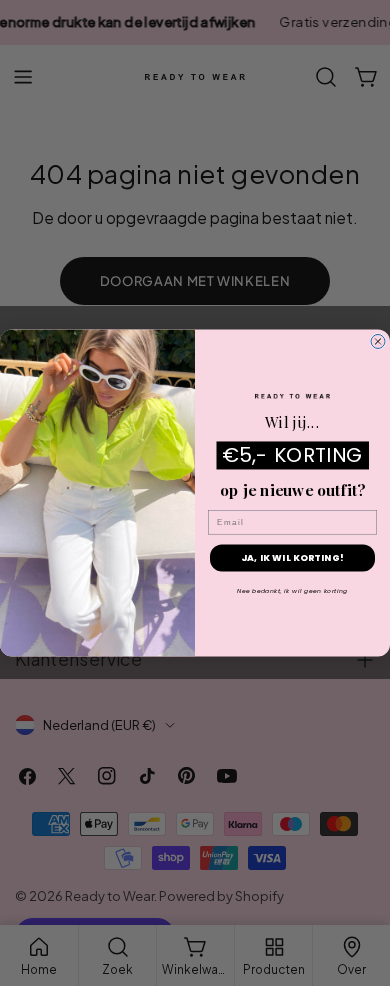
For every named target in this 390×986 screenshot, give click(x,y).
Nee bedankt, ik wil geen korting (292, 591)
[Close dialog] (378, 342)
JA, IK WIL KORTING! (293, 558)
